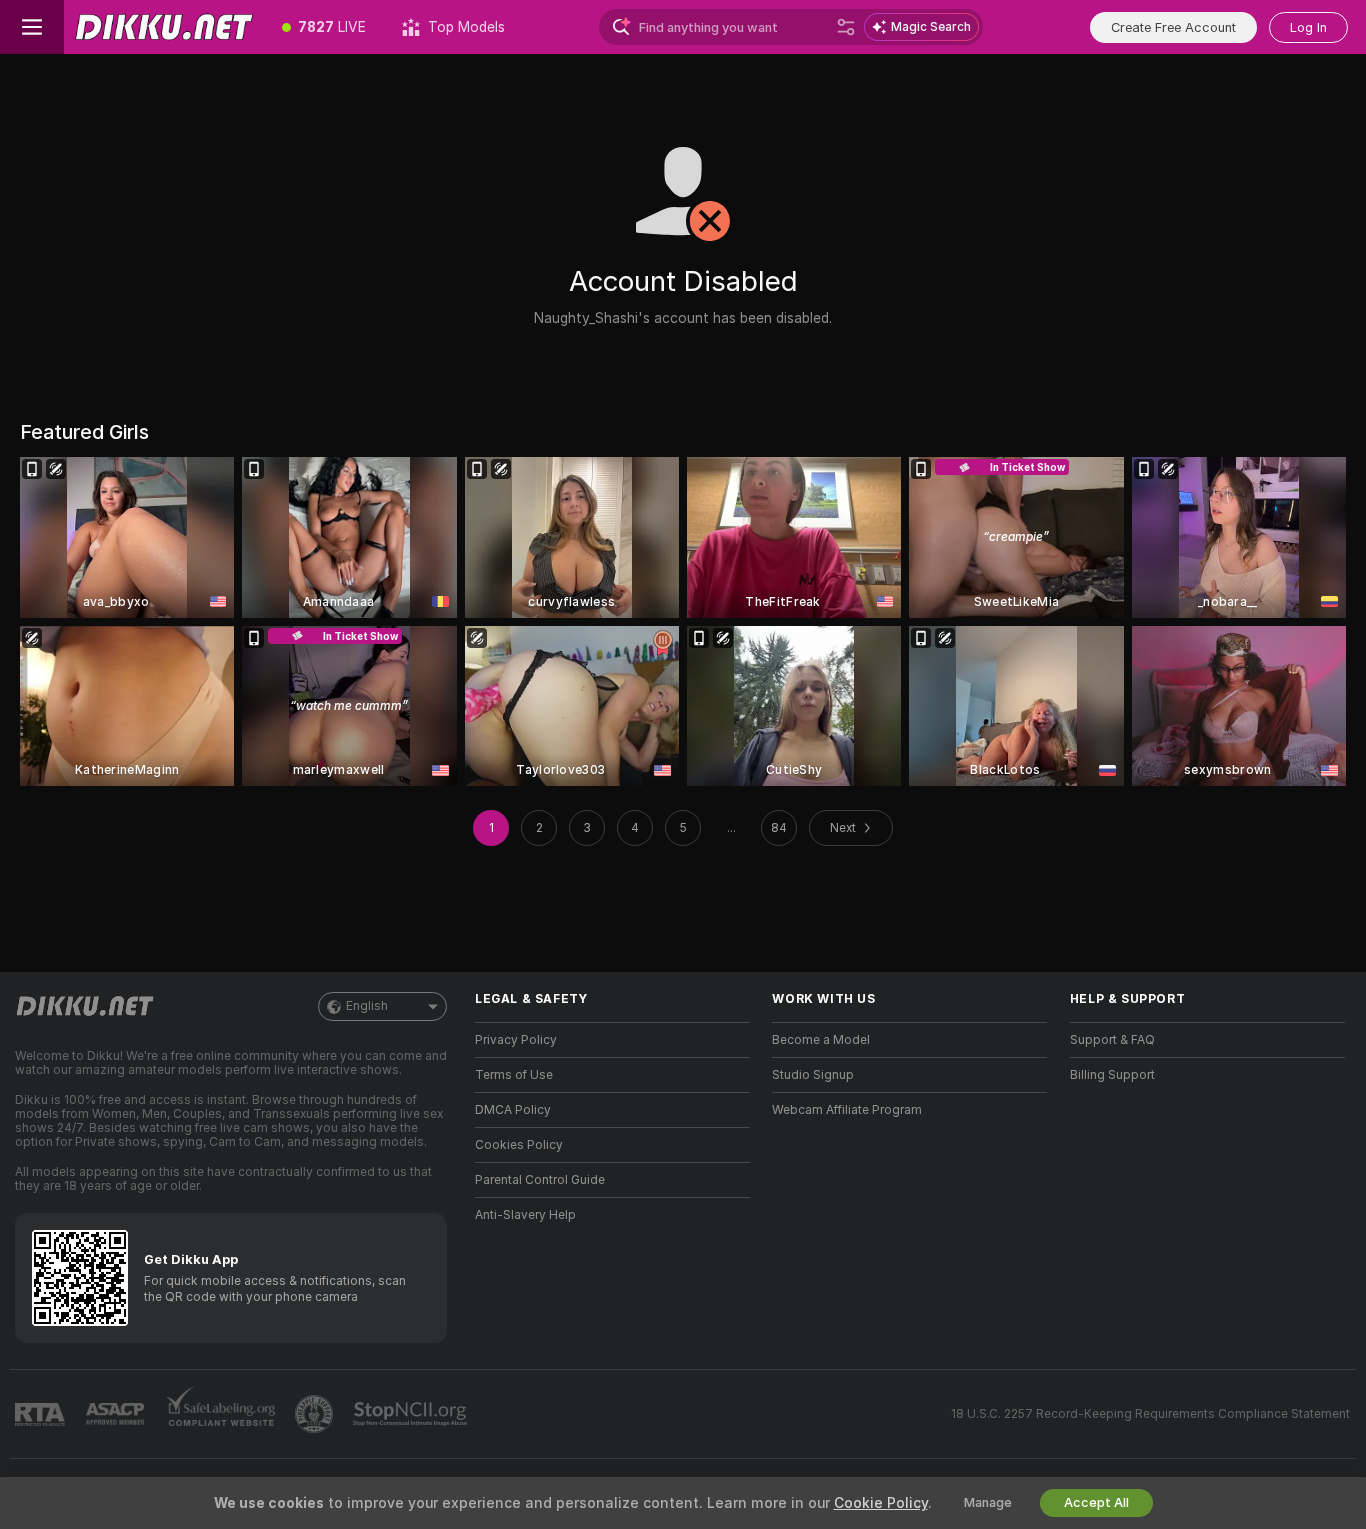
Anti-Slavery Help (525, 1215)
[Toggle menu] (32, 27)
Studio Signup (813, 1075)
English (367, 1006)
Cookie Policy (881, 1503)
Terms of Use (514, 1075)
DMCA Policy (513, 1110)
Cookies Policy (519, 1145)
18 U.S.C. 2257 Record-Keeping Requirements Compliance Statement (1150, 1414)
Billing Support (1112, 1075)
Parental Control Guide (540, 1180)
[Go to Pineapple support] (316, 1414)
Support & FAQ (1112, 1040)
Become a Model (821, 1040)
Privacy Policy (516, 1040)
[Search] (846, 27)
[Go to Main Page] (164, 27)
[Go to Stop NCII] (412, 1414)
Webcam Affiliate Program (847, 1110)
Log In (1308, 27)
